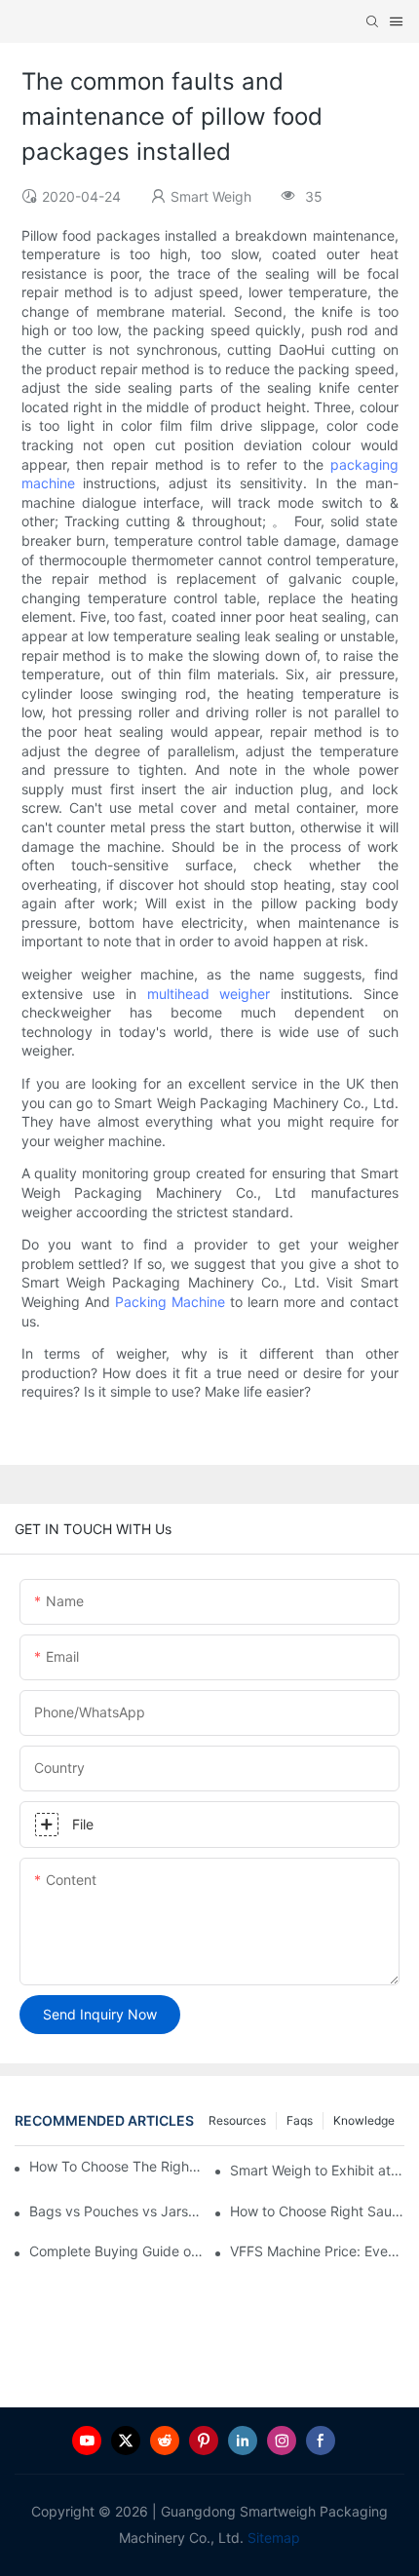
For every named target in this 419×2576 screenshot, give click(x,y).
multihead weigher (209, 994)
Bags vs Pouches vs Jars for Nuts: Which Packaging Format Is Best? (116, 2211)
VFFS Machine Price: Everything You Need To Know (317, 2251)
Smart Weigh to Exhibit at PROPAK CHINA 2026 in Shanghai (317, 2170)
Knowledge (364, 2120)
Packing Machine (170, 1302)
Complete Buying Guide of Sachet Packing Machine (116, 2251)
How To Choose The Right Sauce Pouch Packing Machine (117, 2166)
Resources (237, 2120)
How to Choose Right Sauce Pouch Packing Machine (317, 2211)
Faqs (300, 2120)
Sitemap (272, 2538)
